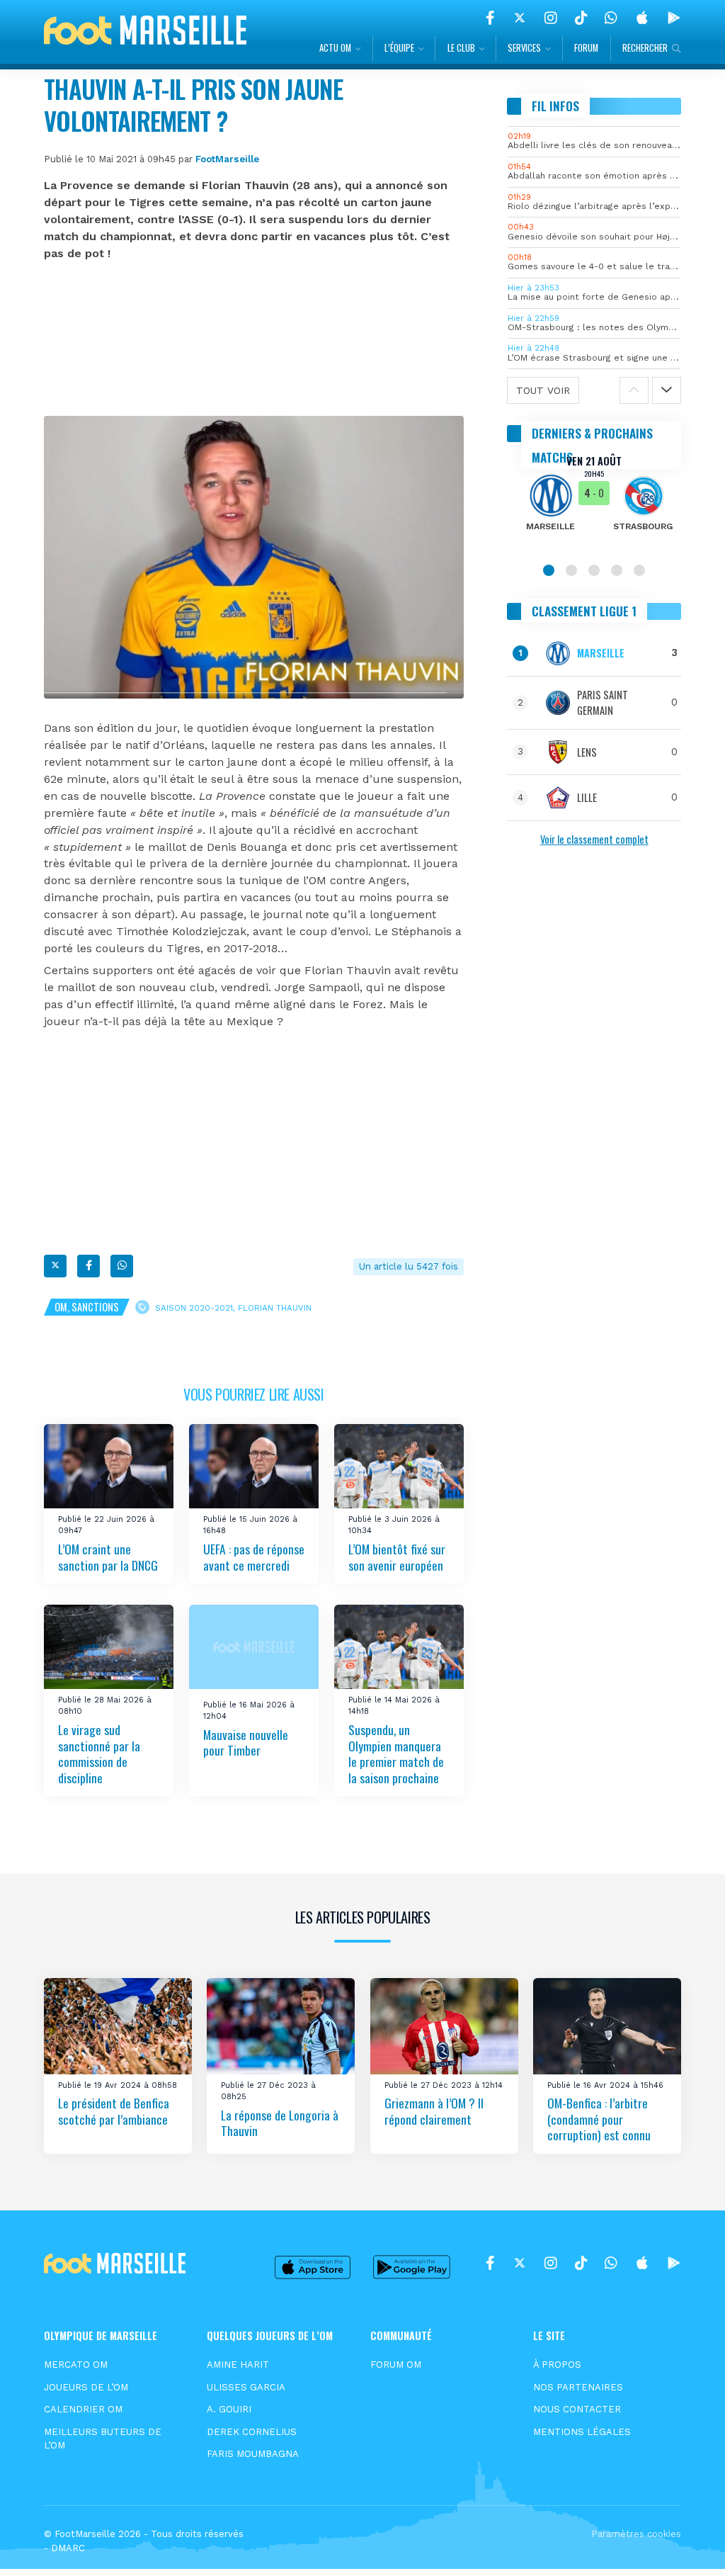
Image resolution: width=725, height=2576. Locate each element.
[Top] (687, 2545)
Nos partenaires (578, 2387)
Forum (586, 48)
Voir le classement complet (594, 839)
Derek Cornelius (252, 2432)
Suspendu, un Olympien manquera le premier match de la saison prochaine (396, 1753)
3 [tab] (594, 570)
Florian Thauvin (275, 1308)
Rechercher (645, 48)
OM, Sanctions (87, 1307)
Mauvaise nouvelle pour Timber (246, 1742)
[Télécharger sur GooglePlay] (674, 18)
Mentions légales (582, 2432)
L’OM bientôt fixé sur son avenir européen (397, 1557)
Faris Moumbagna (253, 2454)
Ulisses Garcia (246, 2387)
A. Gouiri (229, 2409)
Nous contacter (577, 2409)
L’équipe (399, 48)
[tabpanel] (594, 502)
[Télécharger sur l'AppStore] (642, 18)
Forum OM (396, 2365)
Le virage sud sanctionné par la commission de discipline (99, 1753)
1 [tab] (549, 570)
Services (524, 48)
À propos (557, 2365)
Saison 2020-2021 (194, 1308)
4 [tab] (617, 570)
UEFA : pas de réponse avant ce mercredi (254, 1557)
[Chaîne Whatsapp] (611, 18)
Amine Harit (238, 2365)
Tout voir (543, 390)
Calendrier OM (83, 2409)
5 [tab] (639, 570)
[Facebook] (490, 18)
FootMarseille (227, 159)
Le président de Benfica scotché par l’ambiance (114, 2111)
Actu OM (335, 48)
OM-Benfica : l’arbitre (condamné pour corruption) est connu (599, 2119)
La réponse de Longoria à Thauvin (280, 2122)
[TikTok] (581, 18)
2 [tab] (571, 570)
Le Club (461, 48)
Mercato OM (76, 2365)
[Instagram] (551, 18)
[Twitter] (520, 18)
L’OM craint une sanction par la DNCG (108, 1557)
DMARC (68, 2548)
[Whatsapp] (122, 1266)
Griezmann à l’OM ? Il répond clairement (434, 2111)
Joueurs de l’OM (86, 2387)
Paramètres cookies (636, 2534)
